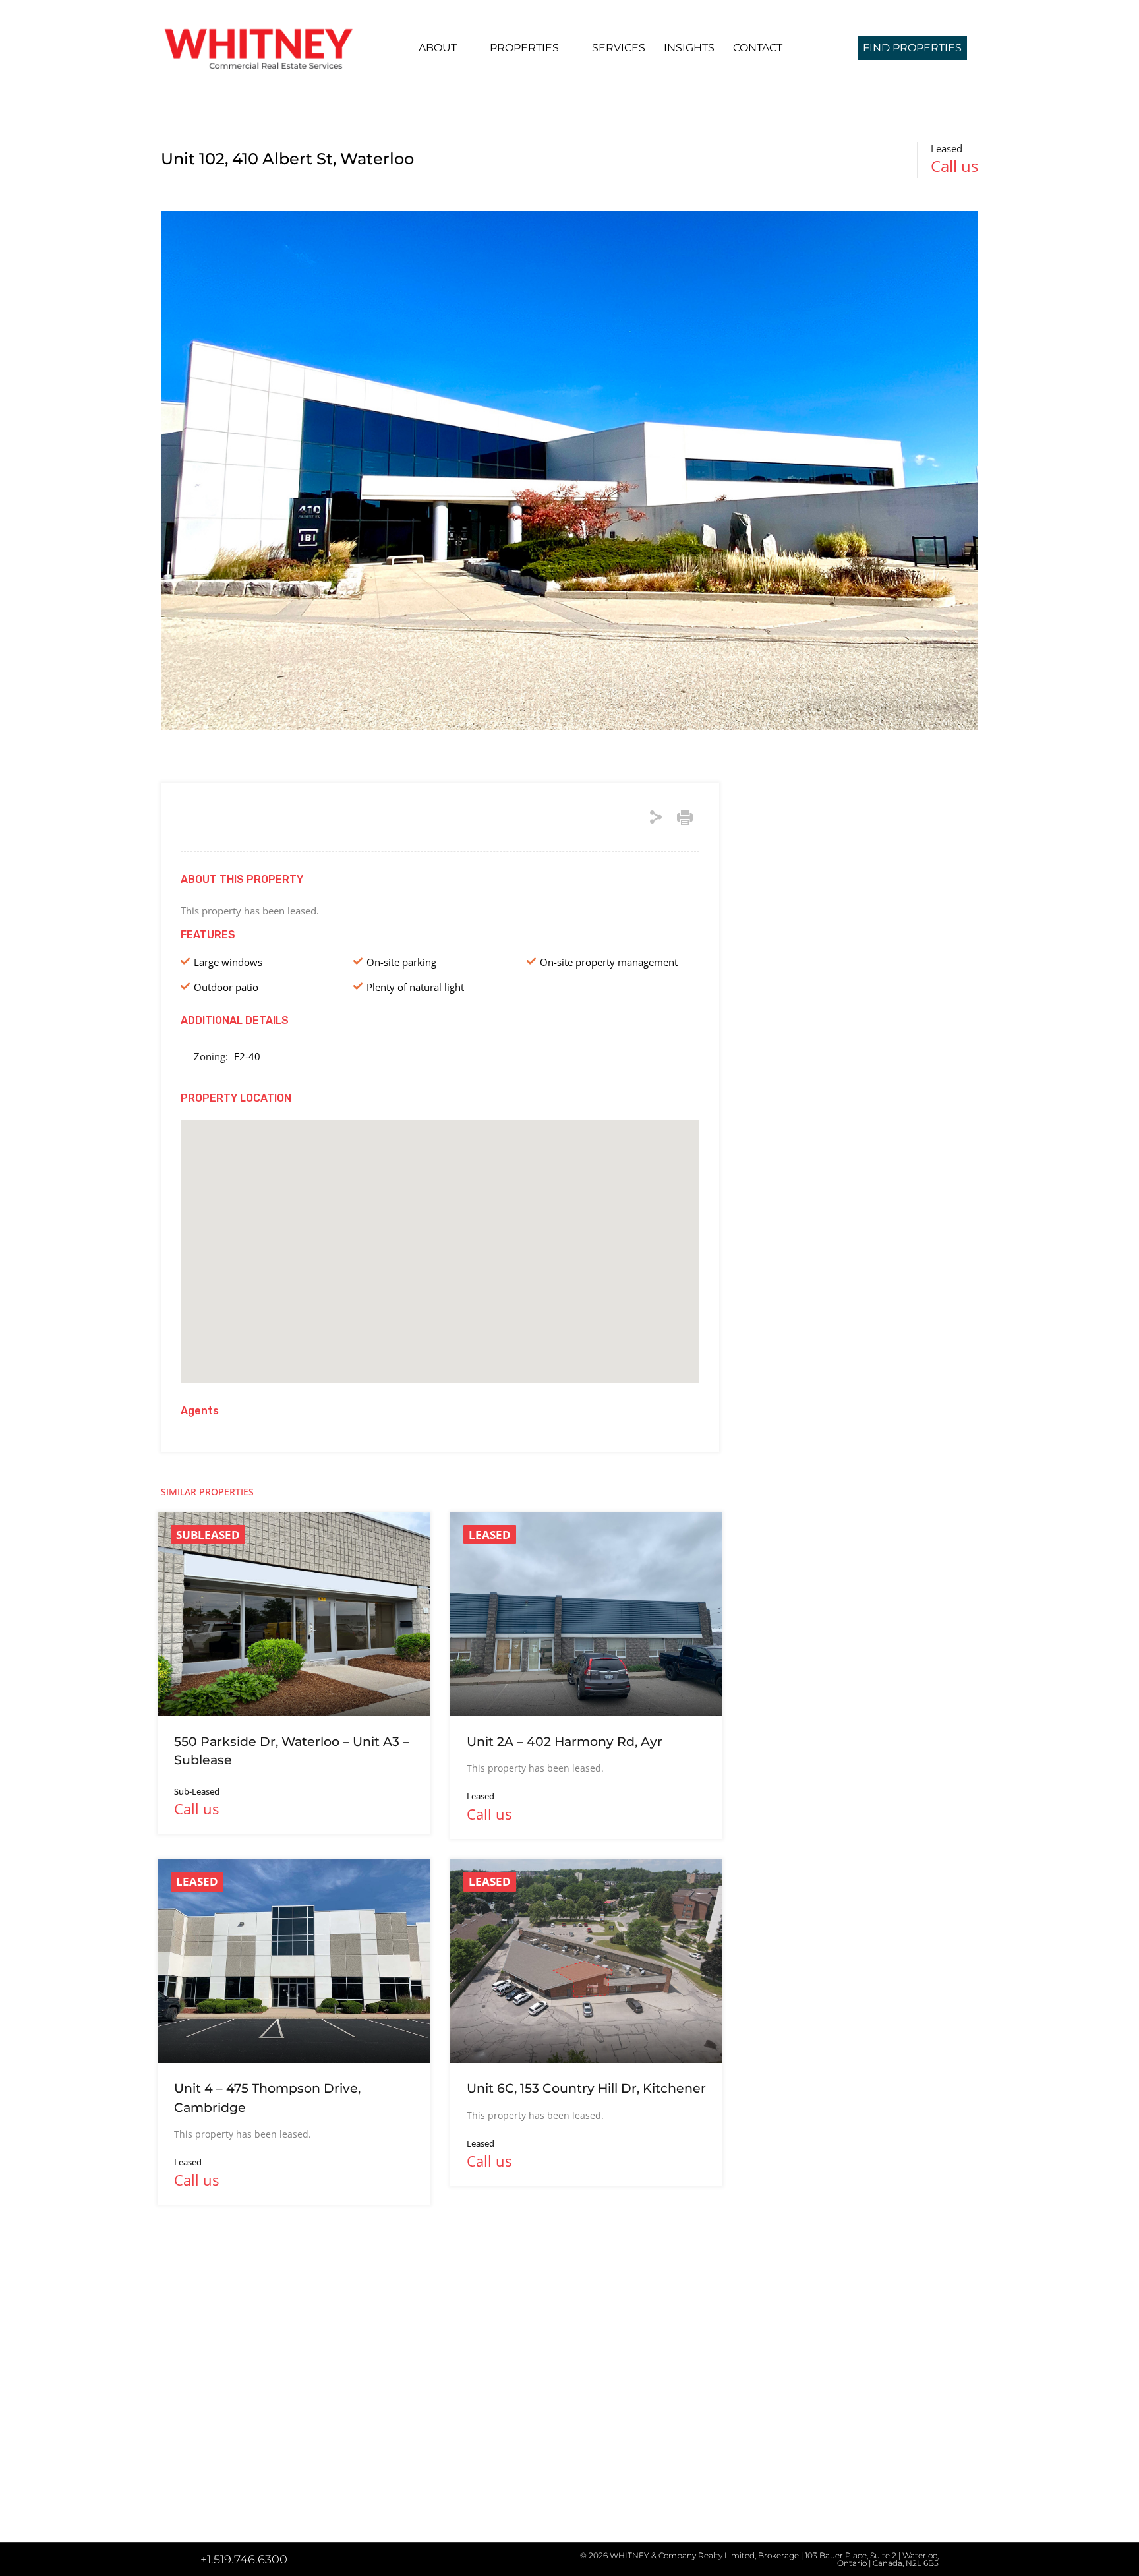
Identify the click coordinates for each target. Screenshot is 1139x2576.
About (438, 48)
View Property (294, 1675)
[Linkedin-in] (211, 2515)
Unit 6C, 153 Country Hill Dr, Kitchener (586, 2088)
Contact (758, 48)
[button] (440, 1233)
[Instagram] (243, 2515)
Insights (689, 48)
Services (619, 48)
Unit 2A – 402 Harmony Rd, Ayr (565, 1742)
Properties (524, 48)
